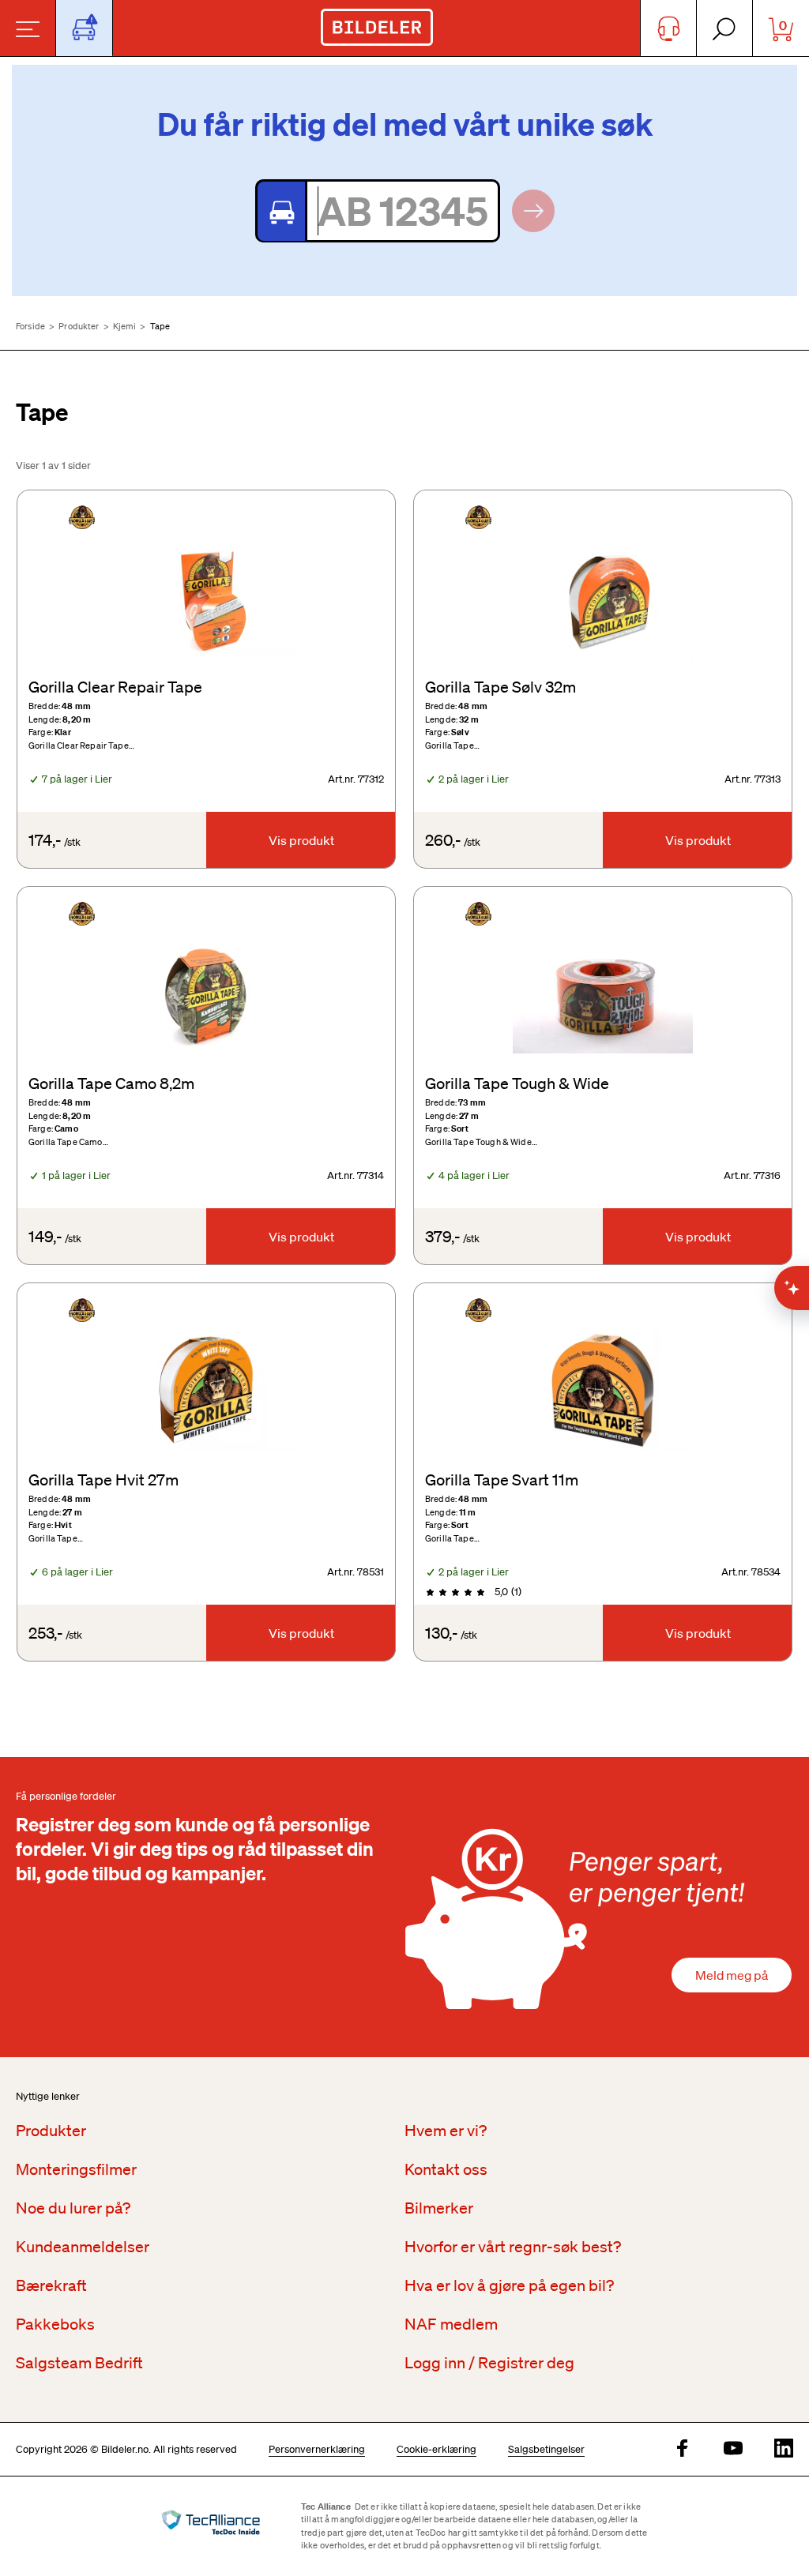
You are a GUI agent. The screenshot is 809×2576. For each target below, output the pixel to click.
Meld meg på (732, 1975)
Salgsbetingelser (546, 2449)
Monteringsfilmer (76, 2169)
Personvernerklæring (317, 2449)
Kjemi (125, 326)
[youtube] (733, 2449)
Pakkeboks (55, 2324)
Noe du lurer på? (73, 2208)
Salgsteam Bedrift (79, 2363)
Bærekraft (51, 2285)
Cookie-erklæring (436, 2449)
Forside (30, 326)
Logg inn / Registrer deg (489, 2363)
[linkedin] (784, 2449)
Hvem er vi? (446, 2131)
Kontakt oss (446, 2169)
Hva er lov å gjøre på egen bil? (509, 2285)
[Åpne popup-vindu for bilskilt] (84, 28)
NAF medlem (451, 2324)
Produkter (79, 326)
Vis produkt (301, 840)
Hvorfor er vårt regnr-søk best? (513, 2247)
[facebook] (683, 2449)
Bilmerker (439, 2208)
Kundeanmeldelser (83, 2247)
